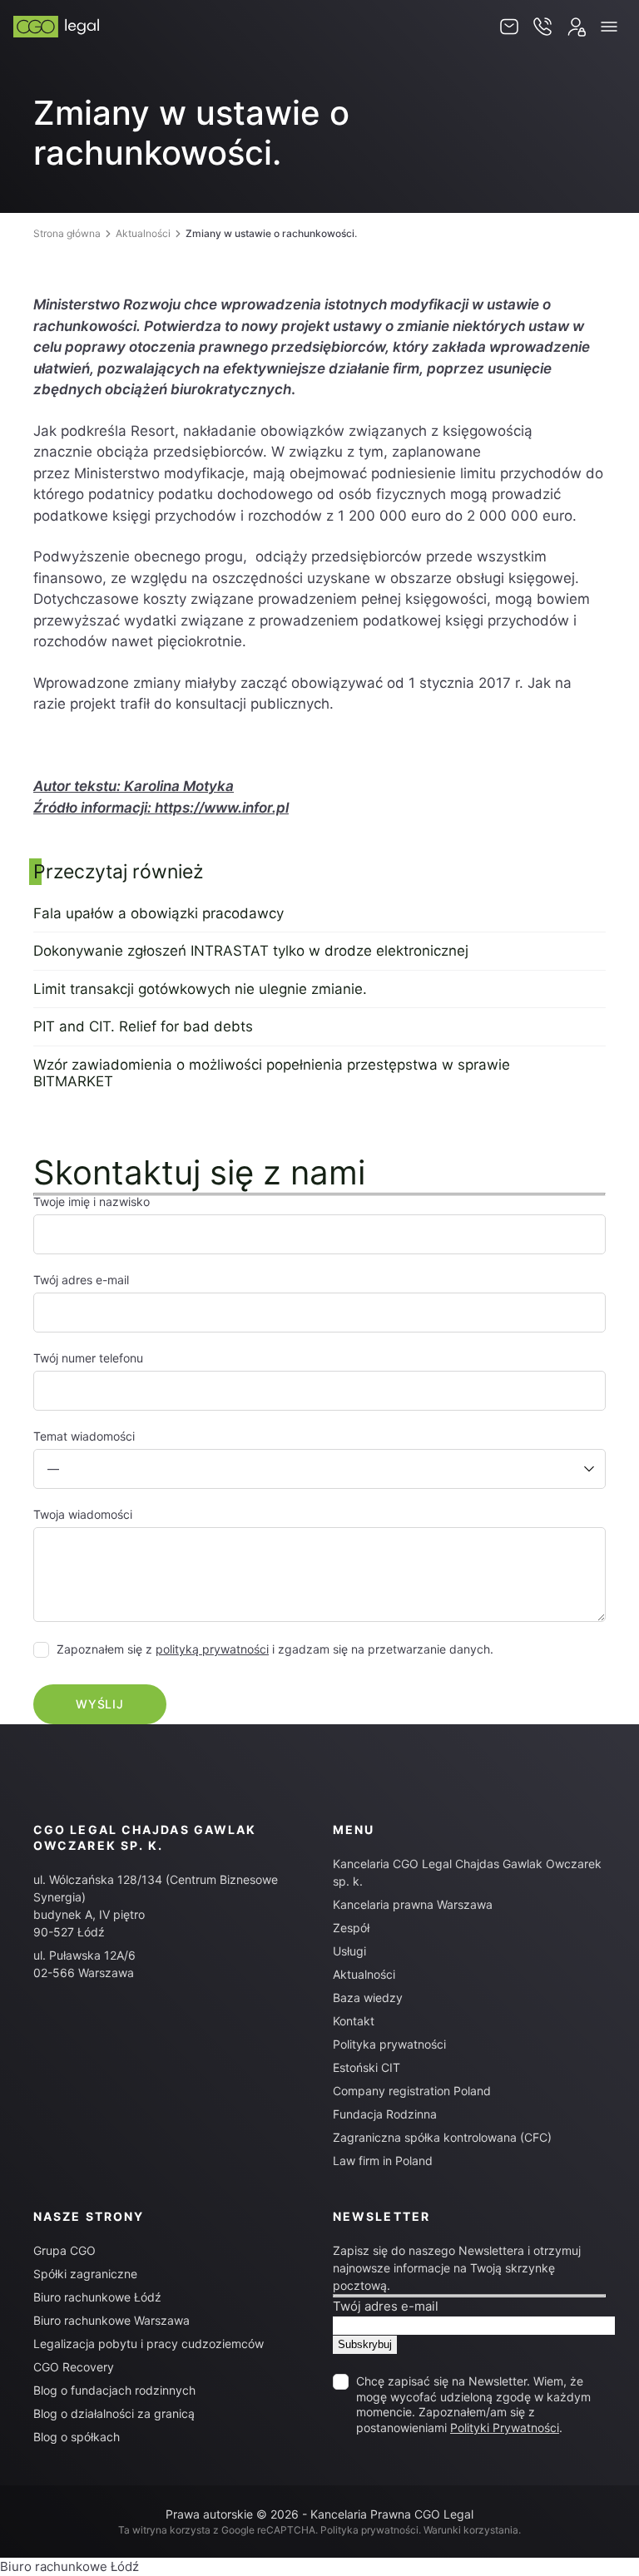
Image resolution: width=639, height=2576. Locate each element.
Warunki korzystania (471, 2530)
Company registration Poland (412, 2091)
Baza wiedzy (368, 1998)
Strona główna (67, 233)
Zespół (351, 1928)
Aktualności (143, 233)
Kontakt (354, 2021)
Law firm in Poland (383, 2161)
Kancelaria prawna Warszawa (413, 1904)
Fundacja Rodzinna (385, 2114)
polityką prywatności (212, 1649)
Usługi (349, 1951)
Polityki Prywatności (505, 2428)
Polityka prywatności (389, 2044)
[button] (609, 27)
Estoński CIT (367, 2067)
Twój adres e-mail (386, 2306)
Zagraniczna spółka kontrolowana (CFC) (442, 2137)
